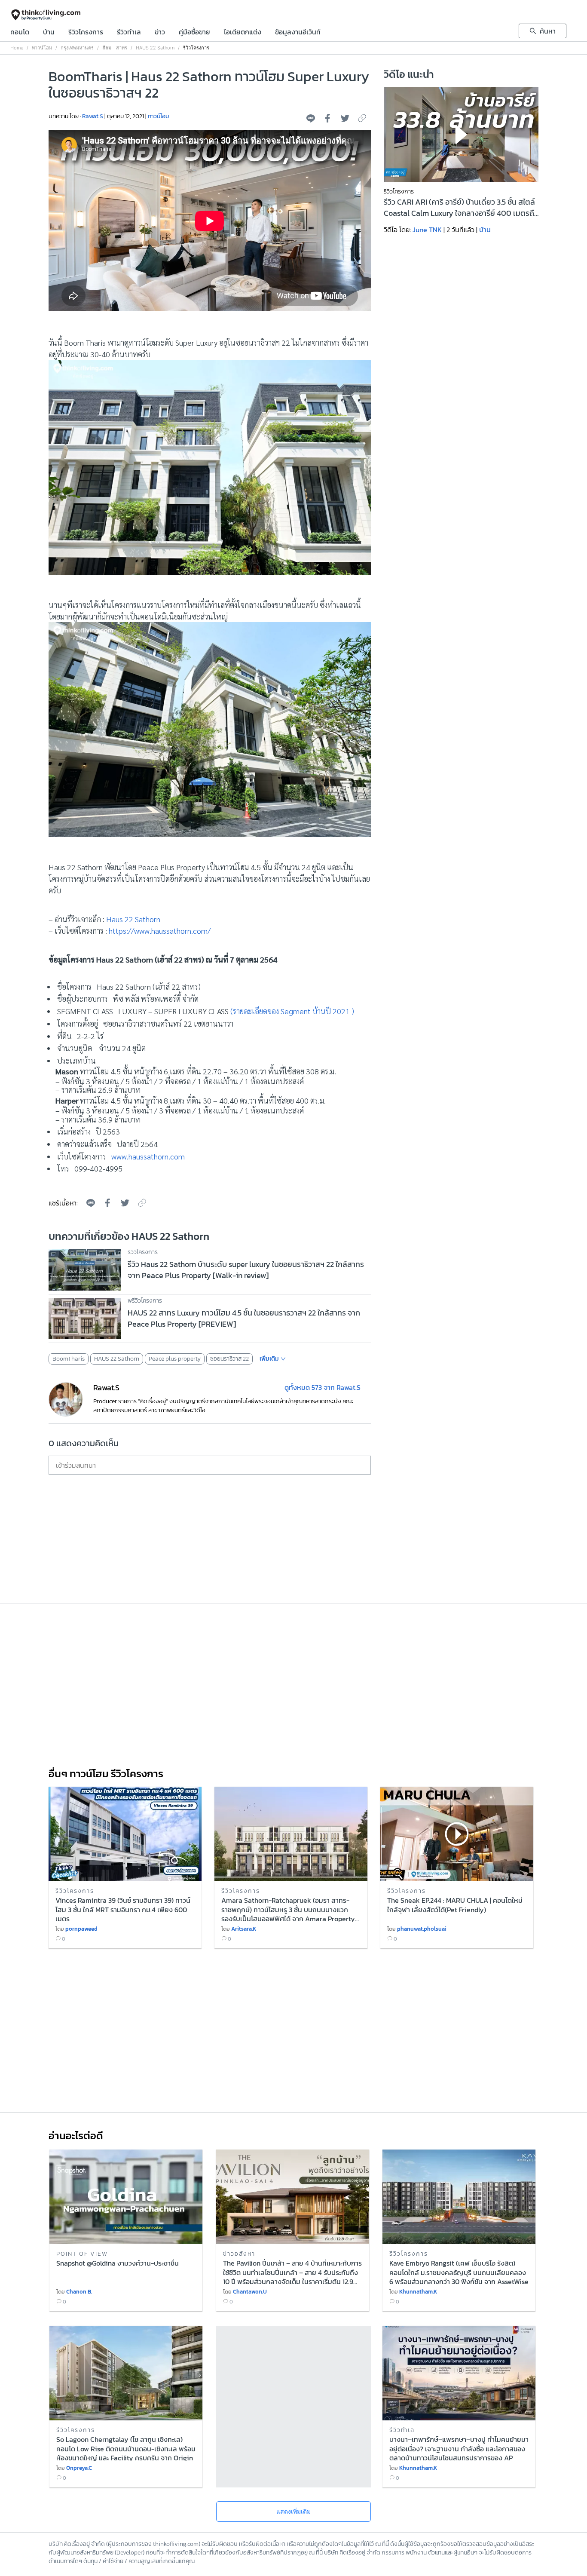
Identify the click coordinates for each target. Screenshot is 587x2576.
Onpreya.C (79, 2468)
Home (17, 48)
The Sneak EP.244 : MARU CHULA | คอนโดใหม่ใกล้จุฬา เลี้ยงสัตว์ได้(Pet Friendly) (455, 1905)
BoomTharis (69, 1359)
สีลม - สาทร (115, 48)
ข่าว (160, 33)
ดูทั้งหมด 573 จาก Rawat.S (323, 1387)
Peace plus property (175, 1359)
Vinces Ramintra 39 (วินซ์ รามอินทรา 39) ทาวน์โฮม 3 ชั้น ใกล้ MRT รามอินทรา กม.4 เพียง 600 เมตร (123, 1909)
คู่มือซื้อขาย (194, 33)
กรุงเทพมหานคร (77, 48)
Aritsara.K (244, 1929)
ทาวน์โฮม (42, 48)
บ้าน (49, 33)
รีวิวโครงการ (86, 33)
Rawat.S (93, 116)
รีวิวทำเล (129, 33)
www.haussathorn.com (148, 1156)
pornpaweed (81, 1929)
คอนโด (20, 33)
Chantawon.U (250, 2292)
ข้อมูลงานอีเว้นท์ (298, 33)
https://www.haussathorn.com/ (160, 931)
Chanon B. (79, 2292)
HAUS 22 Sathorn (155, 48)
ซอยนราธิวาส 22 (229, 1359)
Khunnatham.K (418, 2292)
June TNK (427, 230)
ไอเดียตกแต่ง (243, 33)
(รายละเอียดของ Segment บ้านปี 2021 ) (292, 1011)
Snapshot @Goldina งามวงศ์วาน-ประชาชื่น (118, 2263)
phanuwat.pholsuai (422, 1929)
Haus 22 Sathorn (133, 919)
